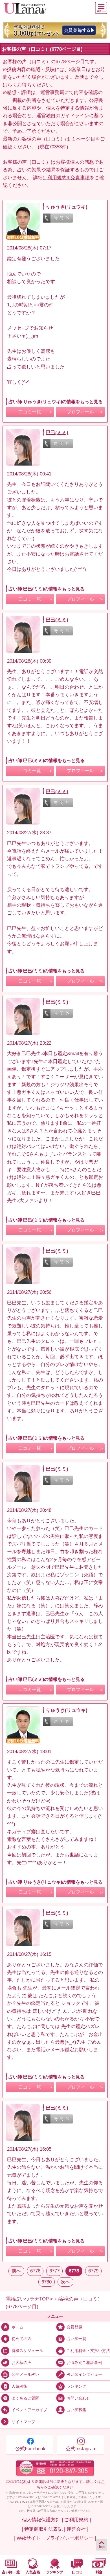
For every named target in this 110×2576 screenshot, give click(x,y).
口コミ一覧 (30, 412)
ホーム (17, 2327)
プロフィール (80, 412)
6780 (47, 2282)
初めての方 (21, 2339)
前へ (16, 2271)
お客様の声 (21, 2363)
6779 (93, 2271)
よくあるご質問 (25, 2398)
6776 (35, 2271)
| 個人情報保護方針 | (41, 2520)
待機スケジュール (27, 2351)
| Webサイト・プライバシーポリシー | (55, 2538)
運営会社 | (77, 2529)
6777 (54, 2271)
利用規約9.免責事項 (69, 178)
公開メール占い (25, 2375)
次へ (65, 2282)
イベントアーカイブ (29, 2410)
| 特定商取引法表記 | (43, 2529)
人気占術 (19, 2386)
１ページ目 (83, 139)
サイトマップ (23, 2422)
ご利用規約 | (78, 2520)
